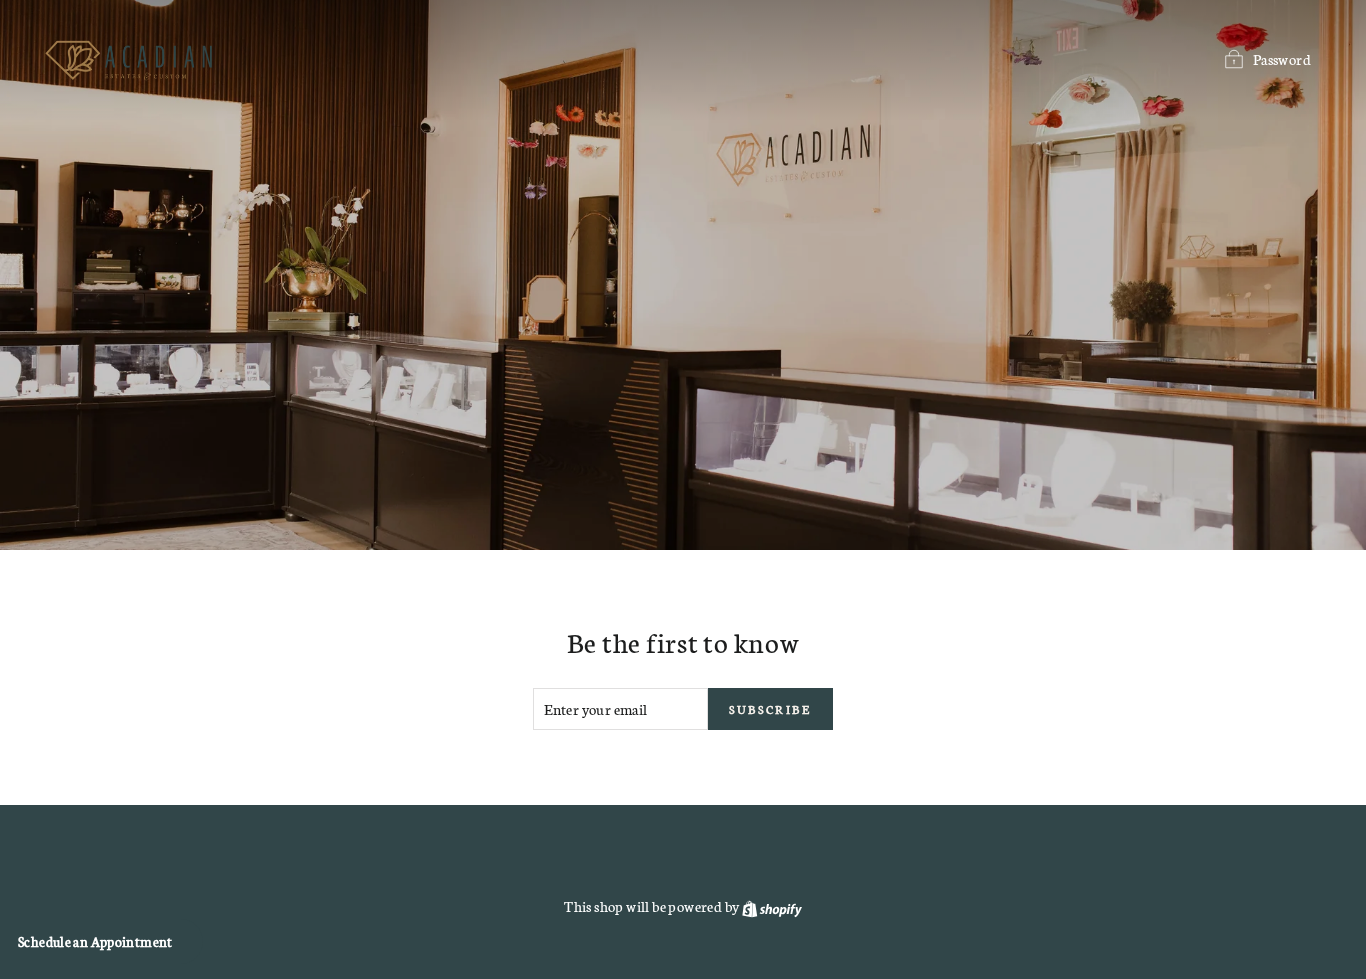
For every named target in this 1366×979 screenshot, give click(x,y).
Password (1282, 59)
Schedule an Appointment (95, 941)
